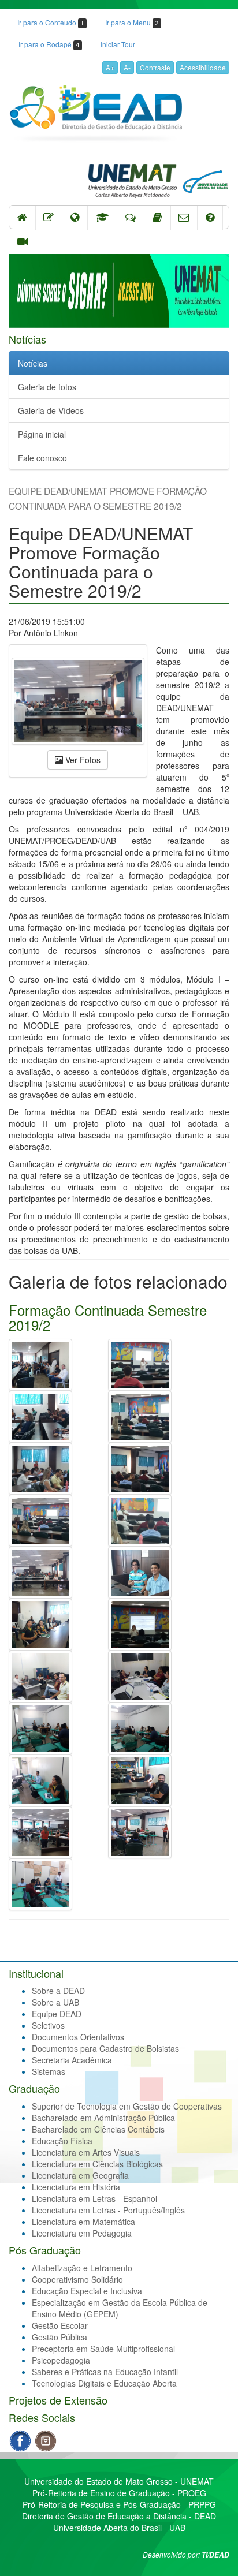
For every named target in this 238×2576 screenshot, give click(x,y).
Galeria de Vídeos (51, 410)
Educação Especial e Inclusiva (87, 2291)
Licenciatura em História (76, 2187)
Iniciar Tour (118, 44)
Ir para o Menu (132, 22)
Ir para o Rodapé (49, 44)
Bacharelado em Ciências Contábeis (98, 2129)
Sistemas (49, 2071)
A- (127, 67)
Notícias (33, 363)
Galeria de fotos (47, 387)
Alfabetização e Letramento (82, 2268)
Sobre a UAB (55, 2002)
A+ (110, 67)
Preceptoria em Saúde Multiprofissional (103, 2349)
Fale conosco (42, 458)
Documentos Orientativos (78, 2037)
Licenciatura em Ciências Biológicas (97, 2164)
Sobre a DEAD (58, 1991)
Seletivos (48, 2025)
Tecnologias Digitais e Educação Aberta (104, 2383)
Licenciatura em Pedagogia (82, 2233)
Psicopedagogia (61, 2360)
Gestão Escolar (60, 2325)
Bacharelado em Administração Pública (103, 2118)
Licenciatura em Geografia (80, 2175)
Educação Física (62, 2141)
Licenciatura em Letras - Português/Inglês (108, 2210)
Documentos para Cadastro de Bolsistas (105, 2048)
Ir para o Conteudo (51, 22)
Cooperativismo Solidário (77, 2279)
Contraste (155, 67)
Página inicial (42, 434)
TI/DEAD (215, 2555)
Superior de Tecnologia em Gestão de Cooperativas (127, 2106)
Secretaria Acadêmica (72, 2060)
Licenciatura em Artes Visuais (86, 2152)
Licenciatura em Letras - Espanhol (94, 2198)
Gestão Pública (59, 2337)
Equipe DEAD (57, 2014)
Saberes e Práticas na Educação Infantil (105, 2372)
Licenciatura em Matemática (83, 2222)
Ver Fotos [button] (82, 760)
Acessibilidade (203, 67)
